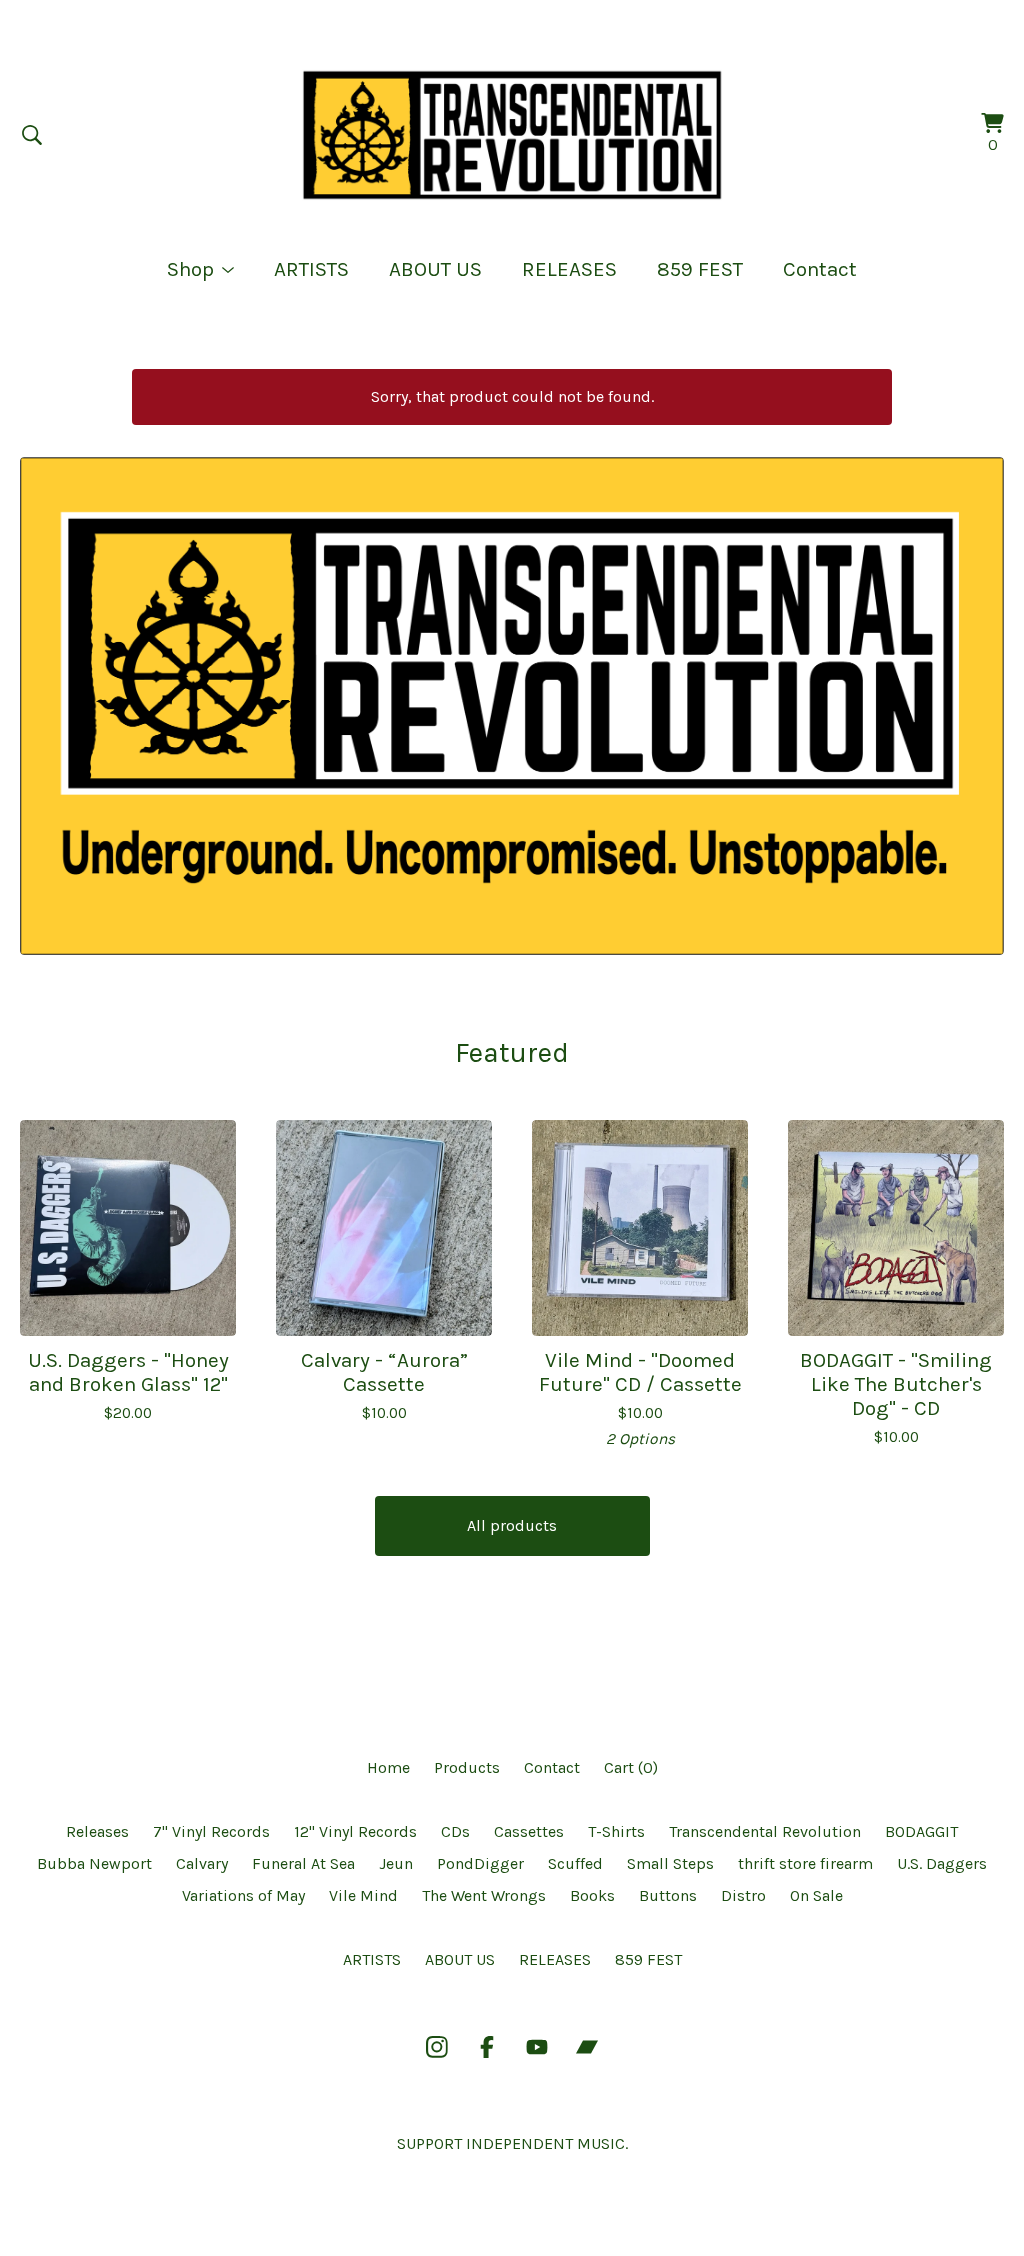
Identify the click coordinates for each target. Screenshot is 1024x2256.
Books (592, 1895)
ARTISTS (311, 269)
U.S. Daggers (942, 1863)
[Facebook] (487, 2047)
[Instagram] (437, 2047)
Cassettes (529, 1831)
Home (388, 1767)
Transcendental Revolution (765, 1831)
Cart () (631, 1767)
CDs (455, 1831)
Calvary (202, 1863)
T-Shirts (616, 1831)
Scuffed (575, 1863)
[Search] (32, 135)
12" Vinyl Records (355, 1831)
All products (512, 1525)
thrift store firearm (805, 1863)
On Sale (816, 1895)
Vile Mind (363, 1895)
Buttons (668, 1895)
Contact (820, 269)
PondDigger (480, 1863)
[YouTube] (537, 2047)
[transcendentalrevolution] (512, 135)
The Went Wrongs (484, 1895)
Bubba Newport (94, 1863)
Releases (97, 1831)
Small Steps (670, 1863)
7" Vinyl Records (211, 1831)
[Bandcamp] (587, 2047)
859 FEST (700, 269)
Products (467, 1767)
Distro (743, 1895)
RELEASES (569, 269)
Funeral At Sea (303, 1863)
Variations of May (243, 1895)
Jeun (396, 1863)
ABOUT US (435, 269)
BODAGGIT (921, 1831)
